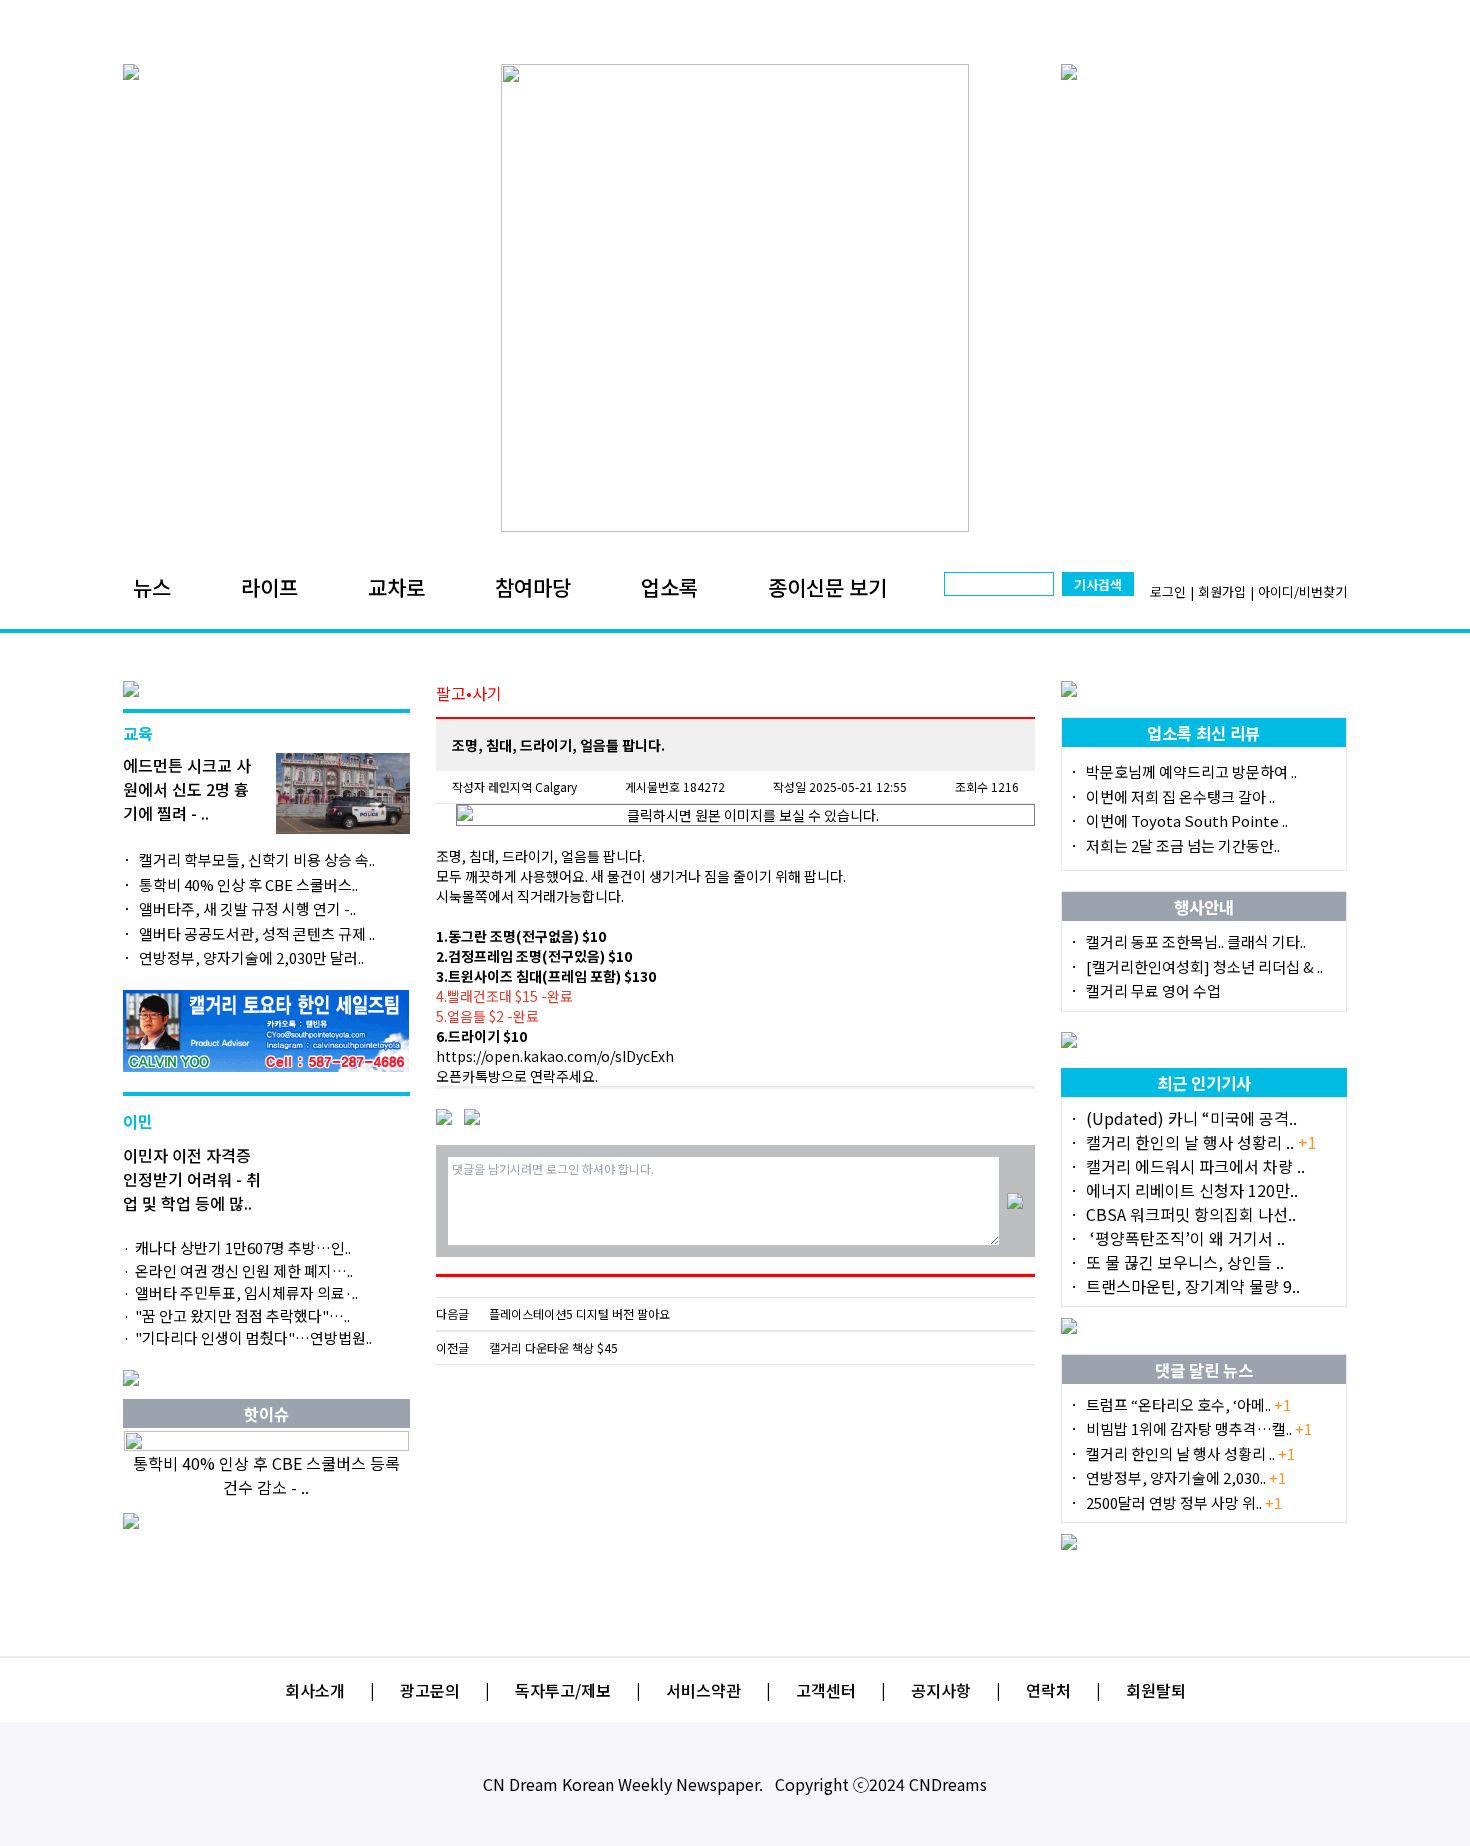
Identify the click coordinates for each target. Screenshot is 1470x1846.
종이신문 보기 (827, 587)
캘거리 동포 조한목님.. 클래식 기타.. (1196, 941)
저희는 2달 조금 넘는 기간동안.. (1183, 845)
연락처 (1048, 1690)
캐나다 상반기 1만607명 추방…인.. (243, 1247)
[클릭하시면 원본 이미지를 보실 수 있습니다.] (745, 815)
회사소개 (315, 1690)
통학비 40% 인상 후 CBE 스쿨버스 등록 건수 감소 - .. (266, 1475)
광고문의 (430, 1690)
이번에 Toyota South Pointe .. (1187, 820)
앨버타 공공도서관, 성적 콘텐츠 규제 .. (257, 933)
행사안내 (1204, 907)
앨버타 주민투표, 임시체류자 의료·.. (246, 1292)
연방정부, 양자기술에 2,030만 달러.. (251, 957)
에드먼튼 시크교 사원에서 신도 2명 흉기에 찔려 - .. (187, 789)
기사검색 (1098, 584)
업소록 (669, 587)
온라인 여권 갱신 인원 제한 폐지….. (244, 1270)
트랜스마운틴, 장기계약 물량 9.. (1193, 1286)
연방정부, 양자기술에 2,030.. (1186, 1477)
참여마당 (533, 587)
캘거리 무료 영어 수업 (1153, 990)
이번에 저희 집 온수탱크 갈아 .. (1180, 796)
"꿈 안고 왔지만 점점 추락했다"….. (242, 1315)
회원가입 (1222, 591)
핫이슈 (266, 1414)
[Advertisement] (735, 1510)
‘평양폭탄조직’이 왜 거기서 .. (1185, 1238)
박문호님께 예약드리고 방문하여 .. (1191, 771)
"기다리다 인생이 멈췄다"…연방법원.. (253, 1337)
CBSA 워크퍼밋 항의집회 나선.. (1191, 1214)
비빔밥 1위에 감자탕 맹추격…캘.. (1199, 1428)
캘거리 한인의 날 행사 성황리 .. (1201, 1142)
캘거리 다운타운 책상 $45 (553, 1348)
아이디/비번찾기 (1302, 591)
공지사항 (941, 1690)
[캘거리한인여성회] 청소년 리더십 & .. (1204, 966)
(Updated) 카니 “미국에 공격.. (1191, 1118)
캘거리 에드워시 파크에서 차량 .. (1195, 1166)
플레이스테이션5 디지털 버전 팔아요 (579, 1314)
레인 (499, 786)
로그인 (1168, 591)
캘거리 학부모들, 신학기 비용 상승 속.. (257, 859)
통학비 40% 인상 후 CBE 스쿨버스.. (248, 884)
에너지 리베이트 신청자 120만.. (1192, 1190)
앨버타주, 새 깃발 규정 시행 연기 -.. (247, 908)
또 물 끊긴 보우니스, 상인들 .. (1185, 1262)
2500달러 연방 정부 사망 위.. (1184, 1502)
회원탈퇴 (1156, 1690)
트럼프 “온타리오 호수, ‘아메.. (1188, 1404)
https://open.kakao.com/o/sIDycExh (555, 1056)
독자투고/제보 (563, 1690)
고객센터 (826, 1690)
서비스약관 (703, 1690)
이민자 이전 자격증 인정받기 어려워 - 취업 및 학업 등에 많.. (192, 1179)
